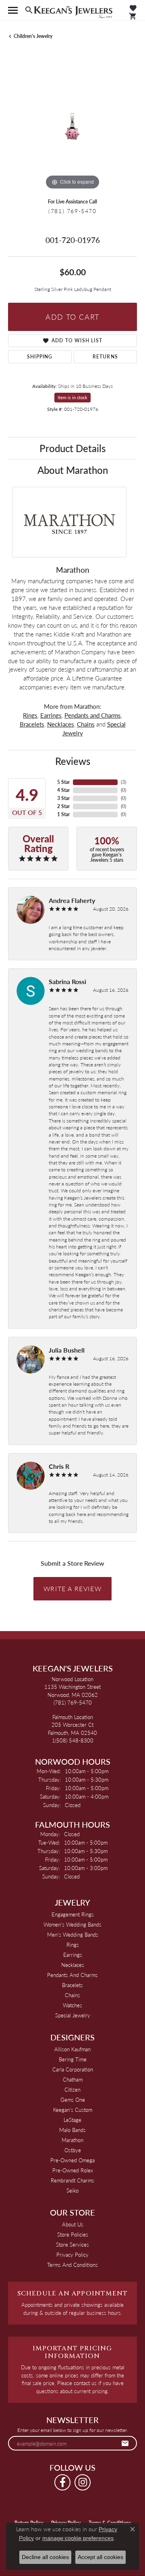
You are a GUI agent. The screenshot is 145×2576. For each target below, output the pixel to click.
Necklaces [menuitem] (73, 1965)
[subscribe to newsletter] (125, 2443)
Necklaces (61, 724)
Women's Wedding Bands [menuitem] (72, 1924)
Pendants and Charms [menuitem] (72, 1975)
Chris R (59, 1466)
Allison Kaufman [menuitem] (72, 2049)
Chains (86, 724)
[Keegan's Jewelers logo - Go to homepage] (73, 10)
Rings (30, 715)
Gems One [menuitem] (73, 2100)
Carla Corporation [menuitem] (73, 2069)
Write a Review (72, 1589)
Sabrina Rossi (67, 981)
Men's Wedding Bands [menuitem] (73, 1934)
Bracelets (32, 724)
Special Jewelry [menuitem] (73, 2015)
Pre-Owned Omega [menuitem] (72, 2160)
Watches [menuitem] (72, 2005)
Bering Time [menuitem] (73, 2059)
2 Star (63, 806)
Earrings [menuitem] (73, 1955)
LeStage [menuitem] (72, 2120)
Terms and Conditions (72, 2265)
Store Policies (73, 2234)
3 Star (63, 798)
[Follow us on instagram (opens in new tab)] (83, 2482)
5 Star (63, 782)
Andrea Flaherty (72, 900)
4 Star (63, 790)
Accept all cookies (100, 2557)
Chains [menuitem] (72, 1995)
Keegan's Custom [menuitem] (73, 2110)
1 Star (63, 814)
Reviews (73, 761)
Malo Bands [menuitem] (72, 2130)
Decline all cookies (45, 2557)
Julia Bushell (67, 1350)
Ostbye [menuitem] (73, 2150)
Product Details (72, 448)
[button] (29, 10)
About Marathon (73, 470)
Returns (105, 357)
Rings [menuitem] (73, 1945)
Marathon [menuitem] (72, 2140)
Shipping (40, 357)
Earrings (51, 715)
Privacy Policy (72, 2255)
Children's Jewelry (33, 36)
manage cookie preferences (78, 2538)
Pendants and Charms (93, 715)
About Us (73, 2224)
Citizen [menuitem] (72, 2089)
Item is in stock (72, 397)
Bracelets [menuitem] (72, 1985)
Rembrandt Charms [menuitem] (72, 2180)
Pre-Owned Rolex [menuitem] (73, 2170)
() (123, 782)
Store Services (72, 2244)
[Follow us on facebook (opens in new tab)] (62, 2482)
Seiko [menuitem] (72, 2190)
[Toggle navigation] (13, 10)
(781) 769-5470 (72, 211)
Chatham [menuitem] (73, 2079)
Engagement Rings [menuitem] (73, 1914)
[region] (72, 127)
